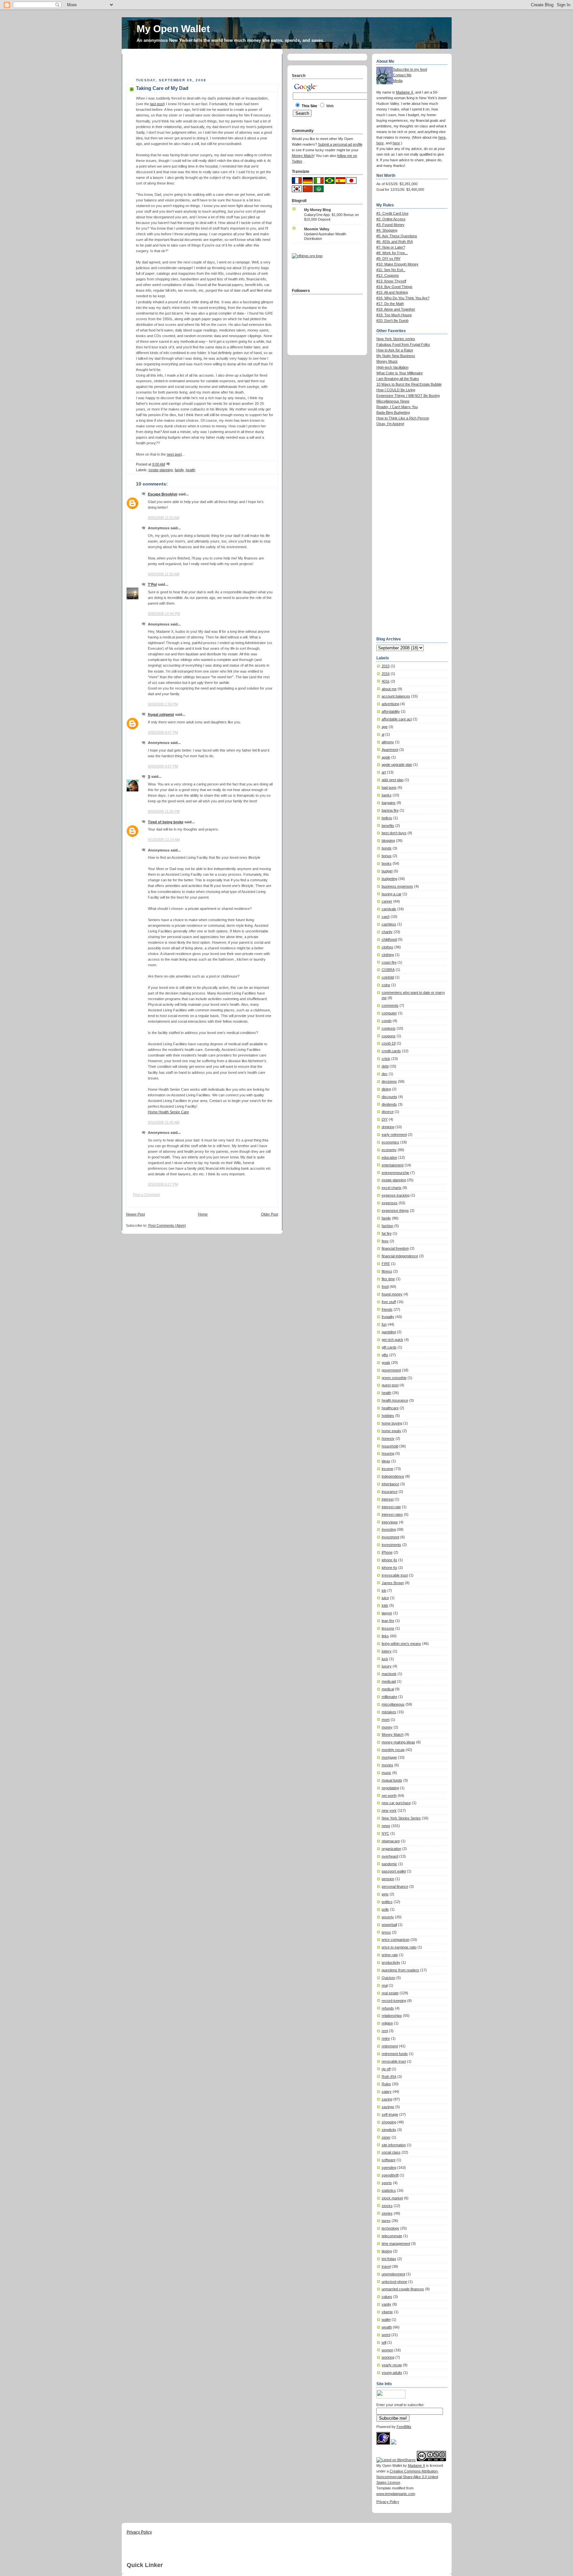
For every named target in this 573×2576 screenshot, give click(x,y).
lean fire (388, 1621)
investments (391, 1545)
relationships (392, 2016)
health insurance (395, 1400)
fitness (387, 1271)
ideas (386, 1461)
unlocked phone (394, 2282)
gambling (389, 1332)
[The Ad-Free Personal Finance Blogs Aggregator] (307, 256)
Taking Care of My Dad (162, 88)
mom (386, 1720)
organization (391, 1849)
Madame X (405, 92)
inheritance (390, 1484)
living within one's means (401, 1644)
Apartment (390, 750)
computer (389, 1013)
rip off (386, 2069)
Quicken (388, 1978)
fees (385, 1241)
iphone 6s (389, 1568)
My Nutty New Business (396, 356)
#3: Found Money (390, 225)
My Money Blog (318, 210)
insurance (390, 1492)
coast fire (389, 962)
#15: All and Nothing (392, 292)
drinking (388, 1127)
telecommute (392, 2236)
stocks (387, 2206)
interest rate (391, 1507)
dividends (389, 1104)
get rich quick (392, 1340)
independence (393, 1476)
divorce (388, 1112)
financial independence (400, 1256)
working (388, 2357)
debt (385, 1066)
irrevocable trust (395, 1575)
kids (385, 1605)
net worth (389, 1796)
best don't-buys (394, 833)
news (386, 1826)
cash (386, 917)
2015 (386, 666)
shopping (389, 2122)
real (385, 1985)
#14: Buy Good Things (394, 287)
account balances (396, 696)
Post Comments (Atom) (167, 1225)
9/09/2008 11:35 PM (164, 811)
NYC (385, 1833)
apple (386, 757)
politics (387, 1902)
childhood (389, 939)
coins (386, 985)
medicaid (389, 1681)
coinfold (388, 977)
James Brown (393, 1583)
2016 (386, 674)
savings (388, 2107)
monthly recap (393, 1750)
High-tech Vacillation (392, 367)
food (385, 1287)
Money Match (393, 1734)
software (389, 2160)
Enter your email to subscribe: (400, 2405)
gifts (385, 1355)
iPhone (387, 1552)
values (387, 2297)
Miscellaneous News (393, 401)
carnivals (389, 909)
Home (203, 1214)
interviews (390, 1522)
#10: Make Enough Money (397, 264)
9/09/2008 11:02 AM (164, 518)
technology (390, 2228)
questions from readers (400, 1970)
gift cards (389, 1347)
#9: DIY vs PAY (388, 258)
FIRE (386, 1264)
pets (385, 1894)
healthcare (390, 1408)
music (386, 1773)
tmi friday (389, 2259)
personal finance (395, 1886)
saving (387, 2099)
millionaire (389, 1697)
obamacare (391, 1841)
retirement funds (395, 2054)
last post (157, 104)
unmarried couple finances (403, 2289)
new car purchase (396, 1803)
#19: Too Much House (394, 315)
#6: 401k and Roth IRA (395, 242)
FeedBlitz (404, 2427)
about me (389, 689)
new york (389, 1810)
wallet (386, 2319)
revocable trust (394, 2061)
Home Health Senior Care (168, 1112)
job (384, 1590)
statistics (389, 2190)
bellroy (387, 818)
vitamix (387, 2312)
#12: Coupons (388, 275)
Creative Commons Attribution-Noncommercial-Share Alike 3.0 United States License (408, 2477)
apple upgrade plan (397, 765)
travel (386, 2266)
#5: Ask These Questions (397, 236)
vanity (386, 2304)
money (387, 1727)
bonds (387, 848)
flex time (388, 1279)
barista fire (390, 810)
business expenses (397, 886)
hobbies (388, 1416)
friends (387, 1309)
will (384, 2342)
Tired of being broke (166, 822)
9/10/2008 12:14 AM (164, 840)
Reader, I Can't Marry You (397, 407)
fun (384, 1324)
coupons (389, 1036)
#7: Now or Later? (391, 247)
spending (389, 2168)
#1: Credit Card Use (392, 213)
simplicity (389, 2130)
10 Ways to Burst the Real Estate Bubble (409, 384)
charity (387, 932)
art (384, 772)
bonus (387, 856)
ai (383, 734)
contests (389, 1028)
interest (388, 1499)
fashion (387, 1226)
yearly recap (392, 2365)
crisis (386, 1059)
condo (387, 1021)
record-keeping (394, 2001)
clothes (387, 947)
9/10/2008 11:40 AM (164, 1122)
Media (398, 81)
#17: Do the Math (390, 304)
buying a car (392, 894)
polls (385, 1909)
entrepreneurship (395, 1173)
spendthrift (390, 2175)
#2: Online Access (391, 219)
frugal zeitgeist (161, 714)
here (442, 137)
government (391, 1370)
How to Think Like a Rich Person (403, 418)
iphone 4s (389, 1560)
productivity (391, 1962)
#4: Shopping (387, 230)
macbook (389, 1674)
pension (388, 1879)
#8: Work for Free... (392, 253)
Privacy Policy (388, 2502)
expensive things (395, 1211)
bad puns (389, 787)
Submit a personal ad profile (340, 144)
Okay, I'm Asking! (390, 424)
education (389, 1157)
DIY (385, 1119)
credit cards (391, 1051)
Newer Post (135, 1214)
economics (390, 1142)
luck (385, 1659)
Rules (386, 2084)
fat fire (387, 1233)
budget (387, 871)
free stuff (389, 1302)
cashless (389, 924)
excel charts (392, 1188)
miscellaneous (393, 1704)
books (387, 863)
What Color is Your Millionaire (400, 373)
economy (389, 1150)
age (385, 727)
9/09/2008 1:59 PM (163, 704)
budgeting (389, 879)
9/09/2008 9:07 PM (163, 732)
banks (387, 795)
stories (387, 2213)
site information (394, 2145)
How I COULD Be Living (396, 390)
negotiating (390, 1788)
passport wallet (394, 1871)
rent (385, 2031)
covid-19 (389, 1043)
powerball (389, 1925)
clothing (388, 955)
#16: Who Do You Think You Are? (403, 298)
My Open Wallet (173, 29)
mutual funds (392, 1780)
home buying (392, 1423)
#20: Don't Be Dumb (392, 321)
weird (386, 2335)
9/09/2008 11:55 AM (164, 574)
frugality (388, 1317)
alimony (388, 742)
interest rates (392, 1514)
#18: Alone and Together (396, 309)
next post (174, 454)
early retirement (394, 1135)
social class (391, 2152)
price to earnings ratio (399, 1947)
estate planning (161, 470)
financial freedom (395, 1248)
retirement (390, 2046)
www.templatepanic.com (396, 2494)
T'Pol (152, 584)
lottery (387, 1651)
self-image (390, 2114)
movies (387, 1765)
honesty (388, 1438)
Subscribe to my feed (410, 69)
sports (387, 2183)
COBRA (388, 970)
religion (387, 2023)
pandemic (389, 1864)
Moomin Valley (317, 229)
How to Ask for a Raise (395, 350)
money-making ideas (398, 1742)
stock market (392, 2198)
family (179, 470)
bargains (389, 803)
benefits (388, 826)
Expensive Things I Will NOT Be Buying (408, 396)
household (390, 1446)
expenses (390, 1203)
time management (396, 2244)
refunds (388, 2008)
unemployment (393, 2274)
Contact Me (402, 75)
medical (388, 1689)
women (387, 2350)
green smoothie (394, 1378)
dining (386, 1089)
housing (388, 1453)
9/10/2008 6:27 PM (163, 1184)
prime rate (390, 1955)
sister (386, 2137)
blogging (388, 841)
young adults (392, 2373)
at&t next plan (393, 780)
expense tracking (396, 1195)
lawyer (387, 1613)
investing (389, 1529)
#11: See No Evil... (391, 270)
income (387, 1469)
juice (385, 1598)
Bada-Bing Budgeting (393, 412)
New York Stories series (396, 339)
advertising (390, 704)
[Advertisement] (204, 64)
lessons (388, 1628)
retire (386, 2038)
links (385, 1636)
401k (386, 681)
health (191, 470)
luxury (387, 1666)
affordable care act (397, 719)
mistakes (389, 1712)
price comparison (396, 1940)
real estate (390, 1993)
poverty (388, 1917)
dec (385, 1074)
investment (390, 1537)
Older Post (270, 1214)
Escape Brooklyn (163, 494)
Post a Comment (146, 1195)
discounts (389, 1097)
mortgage (389, 1757)
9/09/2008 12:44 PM (164, 614)
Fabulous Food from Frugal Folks (403, 344)
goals (386, 1362)
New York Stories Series (401, 1818)
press (386, 1932)
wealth (387, 2327)
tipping (387, 2251)
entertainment (393, 1165)
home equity (391, 1431)
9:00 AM (159, 464)
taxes (386, 2221)
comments (390, 1005)
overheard (390, 1856)
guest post (390, 1385)
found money (392, 1294)
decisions (389, 1081)
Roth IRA (389, 2077)
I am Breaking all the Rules (398, 379)
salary (387, 2092)
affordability (391, 711)
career (387, 901)
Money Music (387, 361)
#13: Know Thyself (391, 281)
